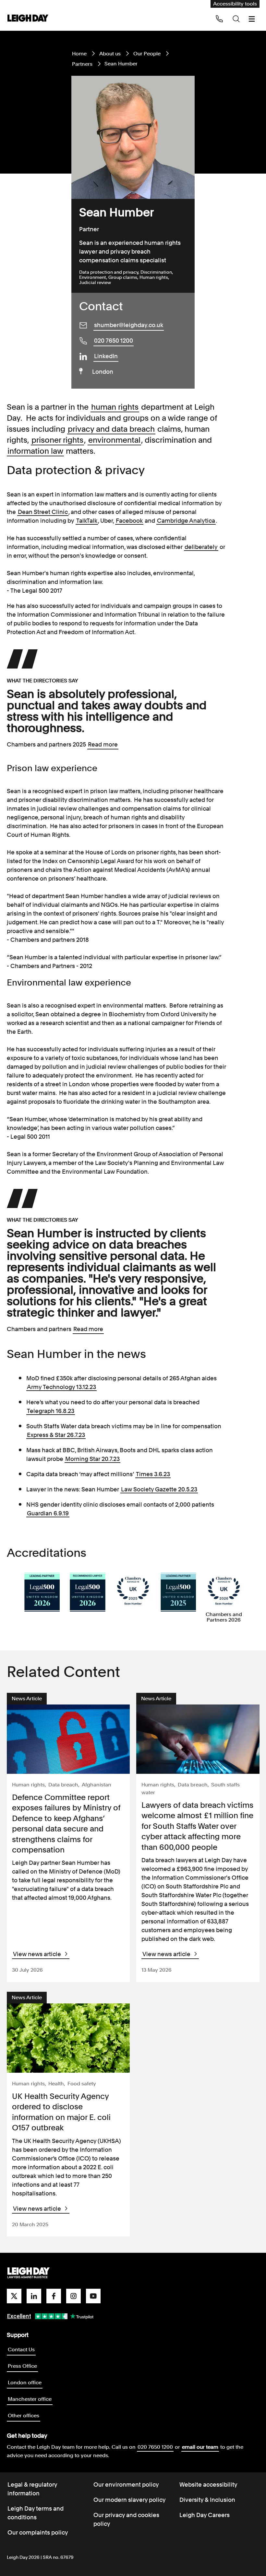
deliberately (201, 547)
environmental (114, 440)
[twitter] (14, 2296)
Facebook (129, 521)
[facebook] (54, 2296)
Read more (103, 744)
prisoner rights (57, 440)
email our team (200, 2447)
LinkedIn (106, 356)
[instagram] (73, 2296)
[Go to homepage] (29, 2273)
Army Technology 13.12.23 (61, 1387)
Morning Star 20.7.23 (92, 1459)
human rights (115, 407)
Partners (82, 64)
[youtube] (93, 2296)
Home (79, 54)
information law (35, 451)
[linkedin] (34, 2296)
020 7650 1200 (114, 341)
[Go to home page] (28, 19)
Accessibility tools (235, 4)
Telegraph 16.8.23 (51, 1411)
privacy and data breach (111, 429)
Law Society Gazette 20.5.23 (159, 1489)
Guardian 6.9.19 (48, 1513)
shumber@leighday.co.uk (129, 325)
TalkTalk (87, 521)
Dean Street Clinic (43, 512)
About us (110, 54)
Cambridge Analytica (186, 521)
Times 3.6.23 (153, 1474)
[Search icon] (236, 19)
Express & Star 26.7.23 (56, 1435)
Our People (147, 54)
